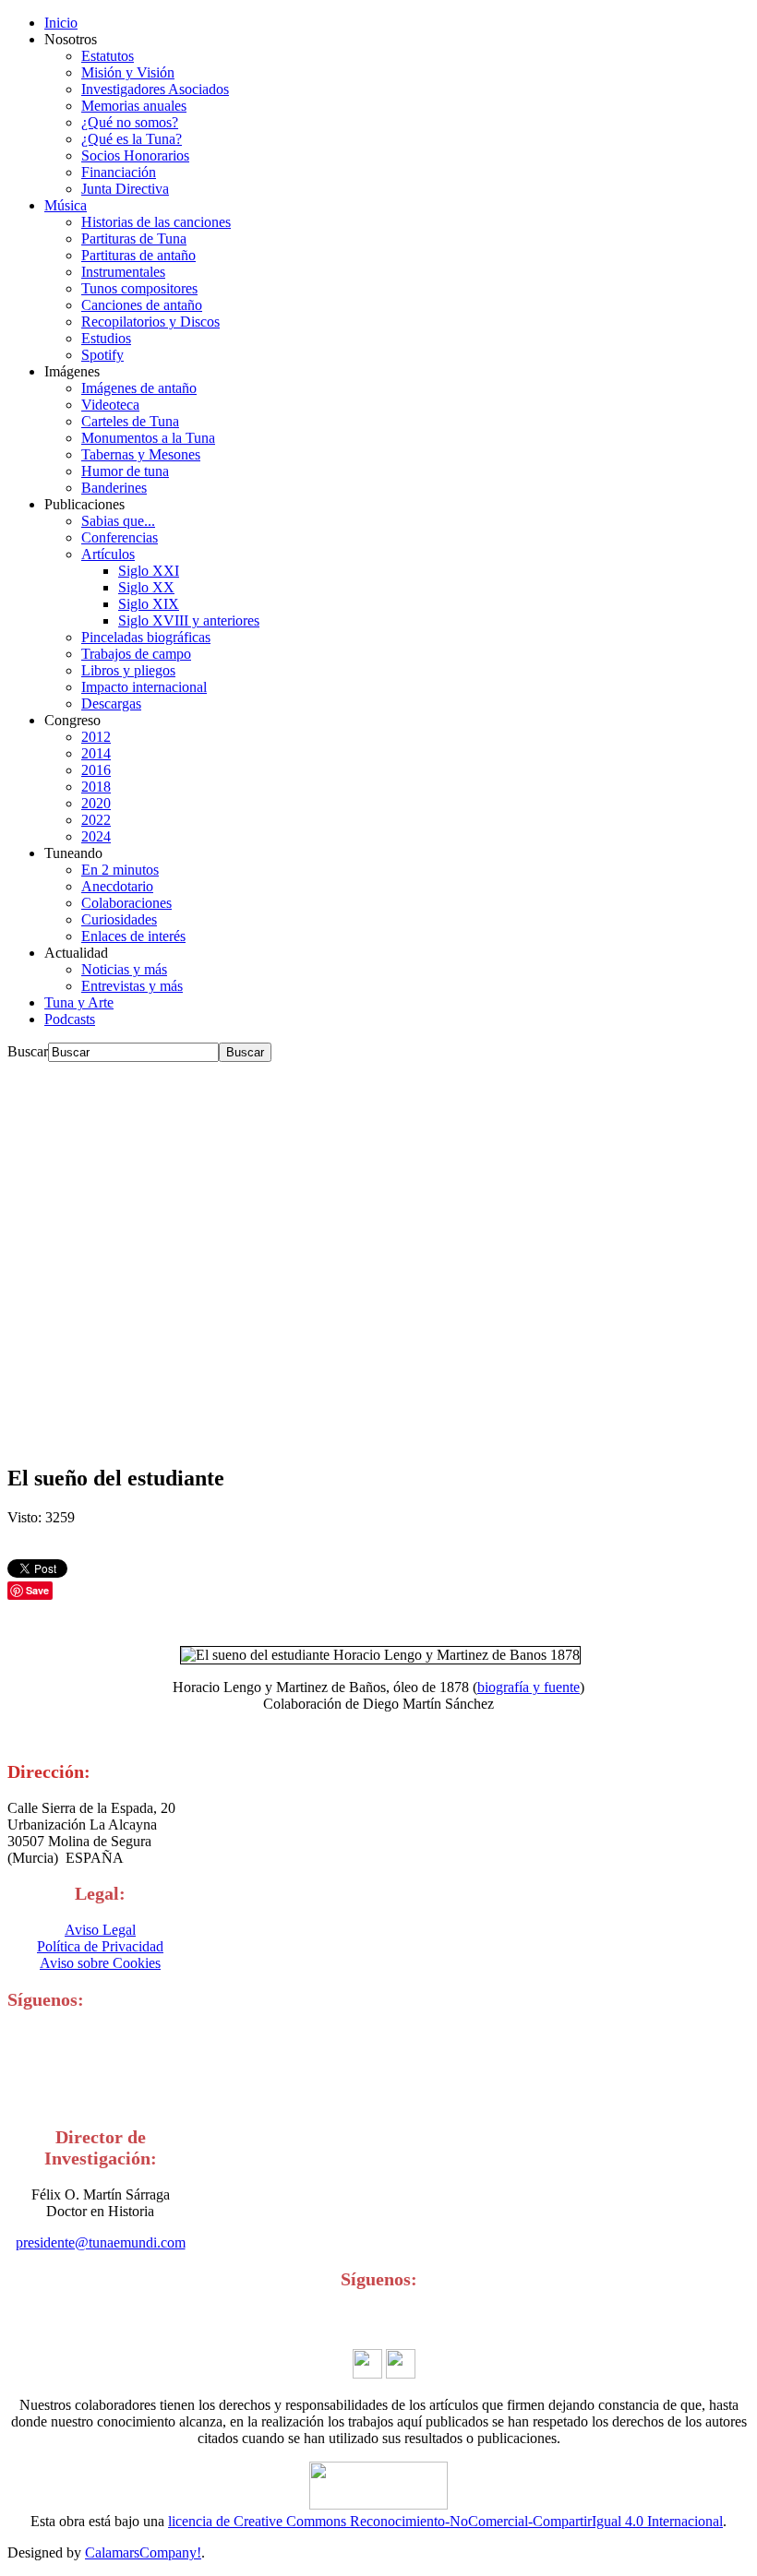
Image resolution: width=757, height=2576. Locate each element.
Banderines (114, 488)
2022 (96, 820)
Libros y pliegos (128, 670)
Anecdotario (117, 886)
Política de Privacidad (100, 1946)
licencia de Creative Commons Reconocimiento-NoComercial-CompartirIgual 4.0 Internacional (445, 2521)
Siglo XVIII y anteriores (189, 620)
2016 (96, 770)
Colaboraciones (126, 903)
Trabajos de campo (136, 654)
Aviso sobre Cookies (100, 1963)
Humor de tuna (125, 471)
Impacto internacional (144, 687)
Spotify (102, 355)
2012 (96, 737)
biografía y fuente (529, 1687)
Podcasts (70, 1019)
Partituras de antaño (138, 255)
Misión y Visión (128, 72)
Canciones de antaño (142, 305)
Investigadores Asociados (155, 89)
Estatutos (108, 56)
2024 (96, 836)
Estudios (106, 338)
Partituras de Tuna (134, 239)
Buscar (28, 1051)
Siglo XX (146, 587)
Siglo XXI (149, 571)
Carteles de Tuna (130, 421)
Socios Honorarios (135, 155)
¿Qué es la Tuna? (132, 139)
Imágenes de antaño (139, 388)
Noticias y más (124, 969)
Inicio (61, 23)
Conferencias (120, 537)
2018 (96, 787)
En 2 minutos (120, 870)
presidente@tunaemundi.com (101, 2242)
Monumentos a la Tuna (148, 438)
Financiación (119, 172)
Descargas (111, 704)
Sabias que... (118, 521)
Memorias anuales (134, 106)
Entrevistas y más (132, 986)
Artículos (108, 554)
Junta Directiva (125, 189)
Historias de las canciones (156, 222)
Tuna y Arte (79, 1002)
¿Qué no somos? (130, 122)
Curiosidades (119, 919)
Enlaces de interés (133, 936)
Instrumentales (123, 272)
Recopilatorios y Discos (150, 322)
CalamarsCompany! (143, 2552)
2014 (96, 753)
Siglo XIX (149, 604)
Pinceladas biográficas (146, 637)
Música (66, 205)
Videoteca (110, 405)
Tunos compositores (139, 288)
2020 (96, 803)
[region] (378, 1255)
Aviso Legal (100, 1930)
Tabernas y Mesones (141, 454)
